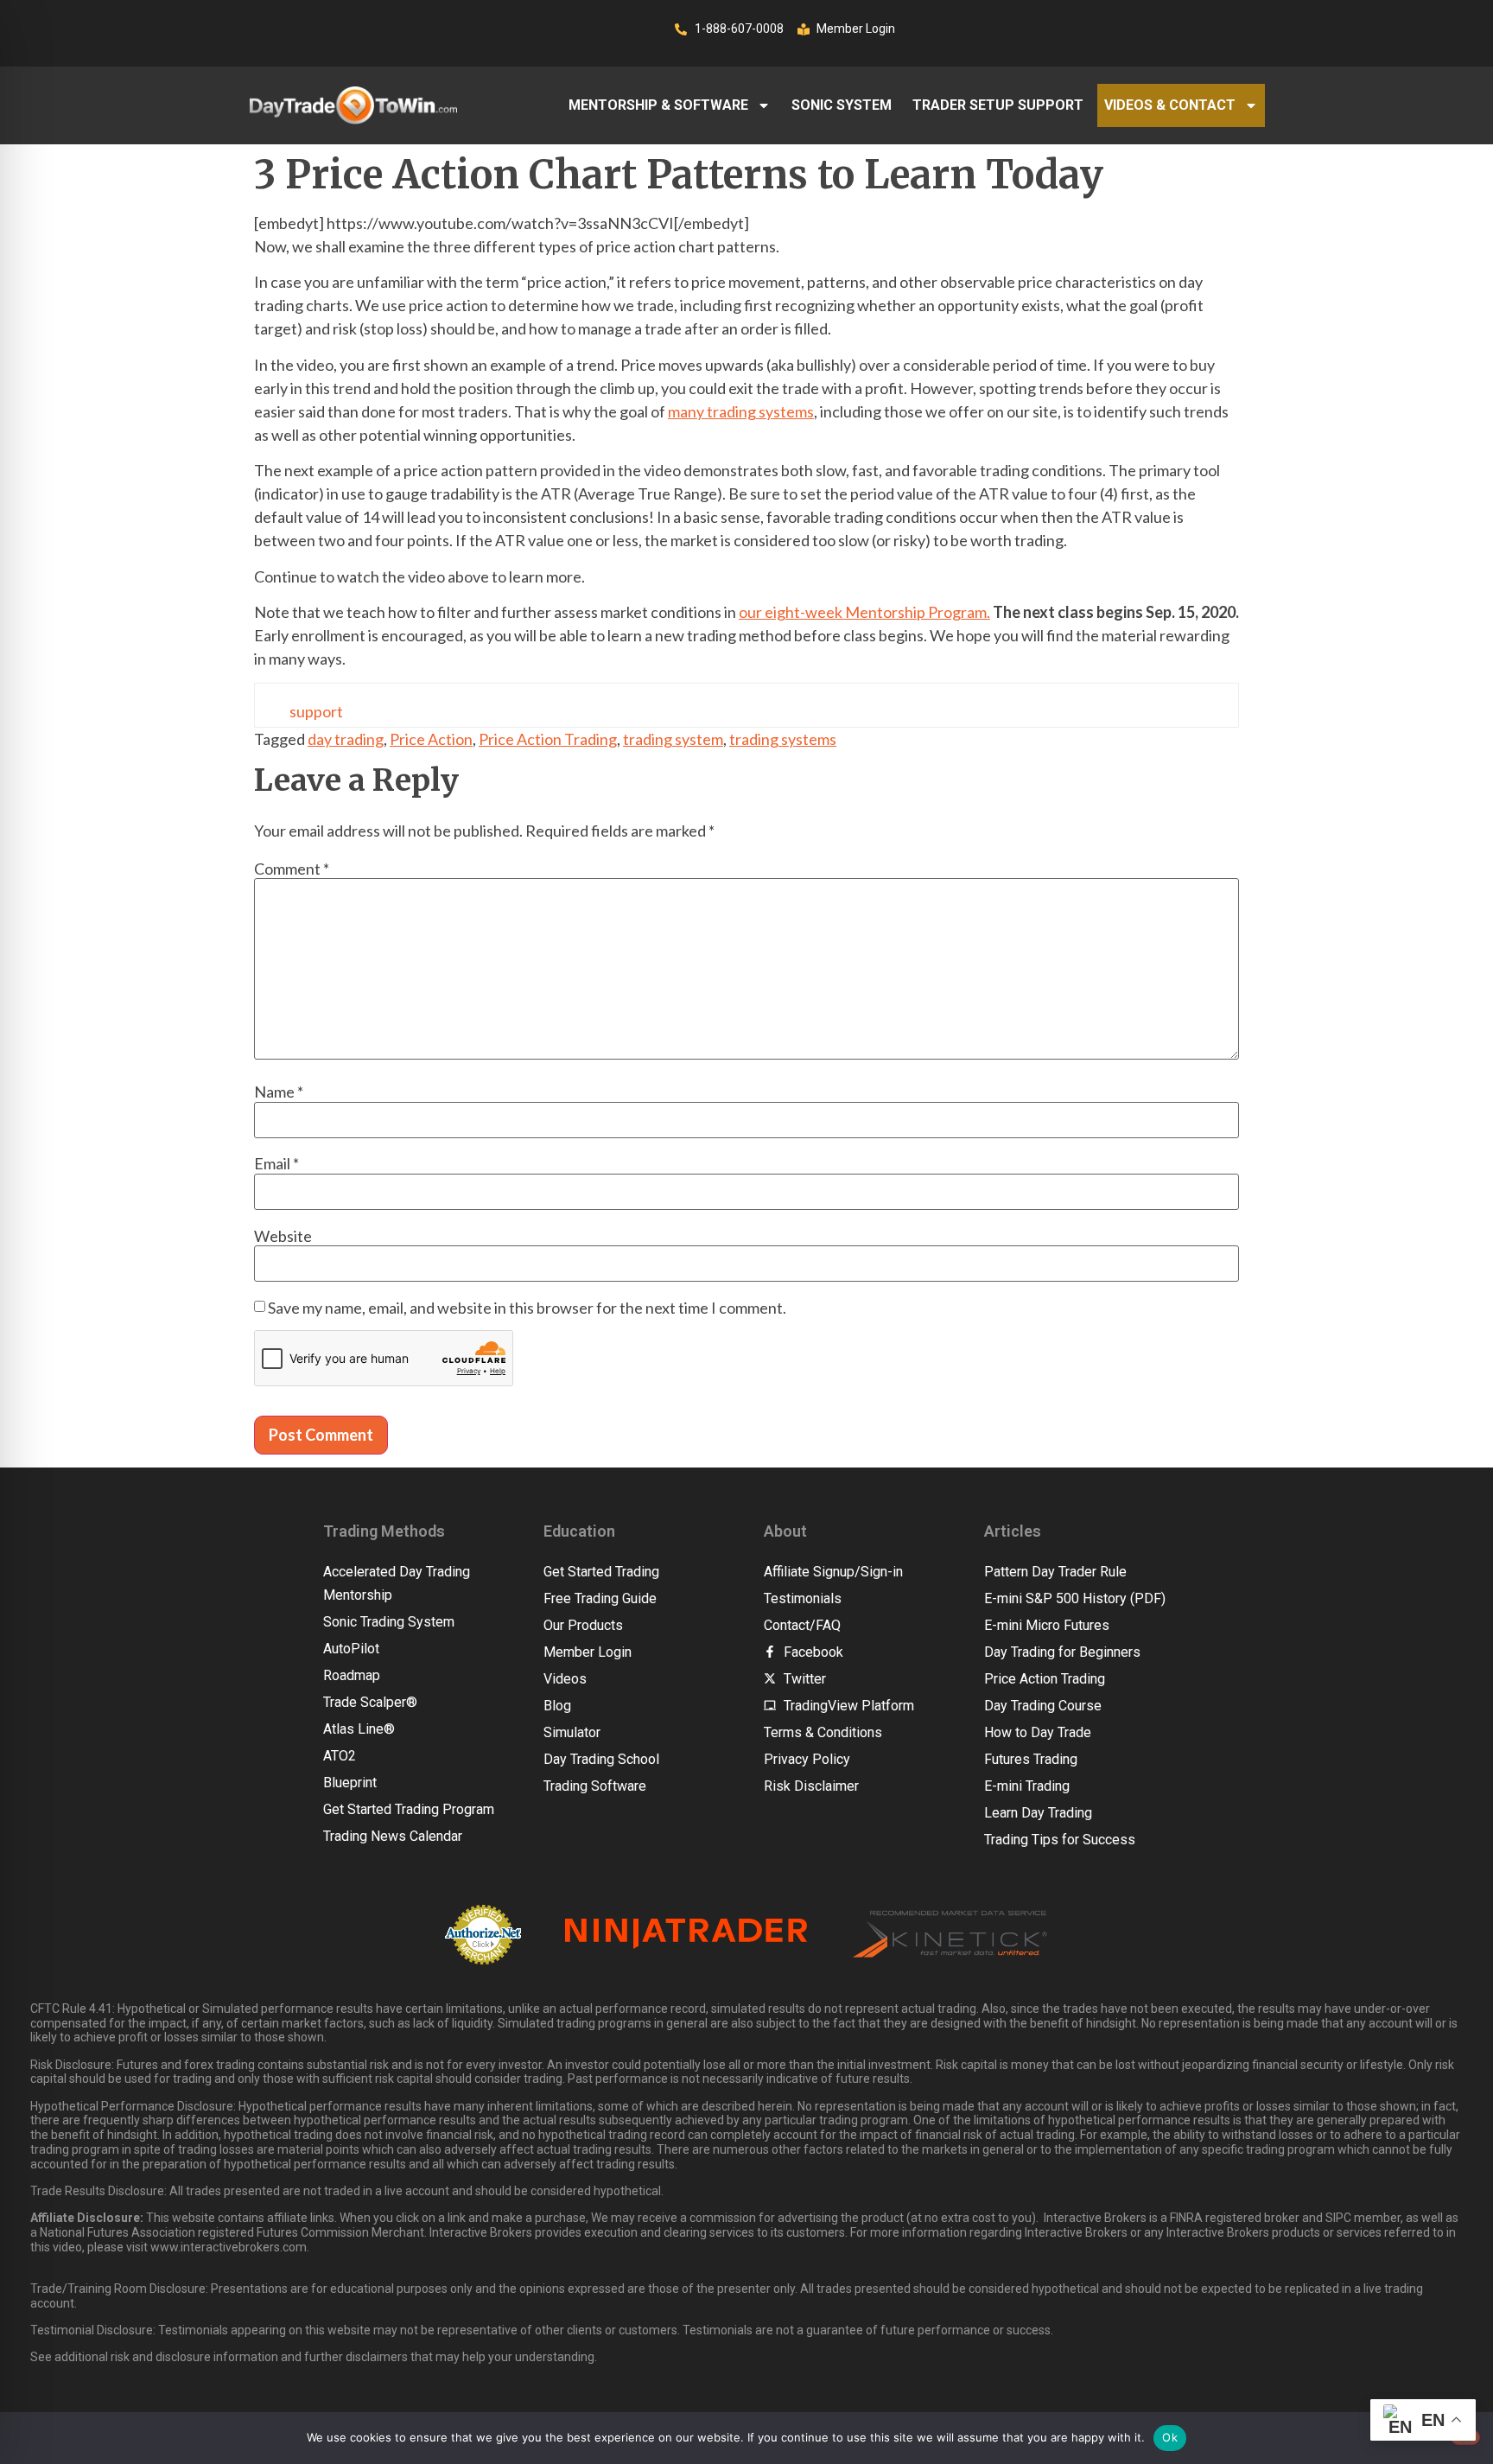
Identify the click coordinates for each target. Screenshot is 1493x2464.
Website (283, 1236)
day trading (346, 739)
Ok (1170, 2437)
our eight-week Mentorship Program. (864, 612)
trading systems (783, 739)
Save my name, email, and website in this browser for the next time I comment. (527, 1308)
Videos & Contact (1170, 105)
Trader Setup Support (998, 105)
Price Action (431, 739)
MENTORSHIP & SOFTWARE (658, 105)
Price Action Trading (548, 739)
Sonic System (842, 105)
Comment (292, 869)
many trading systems (741, 411)
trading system (673, 739)
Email (276, 1163)
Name (279, 1092)
